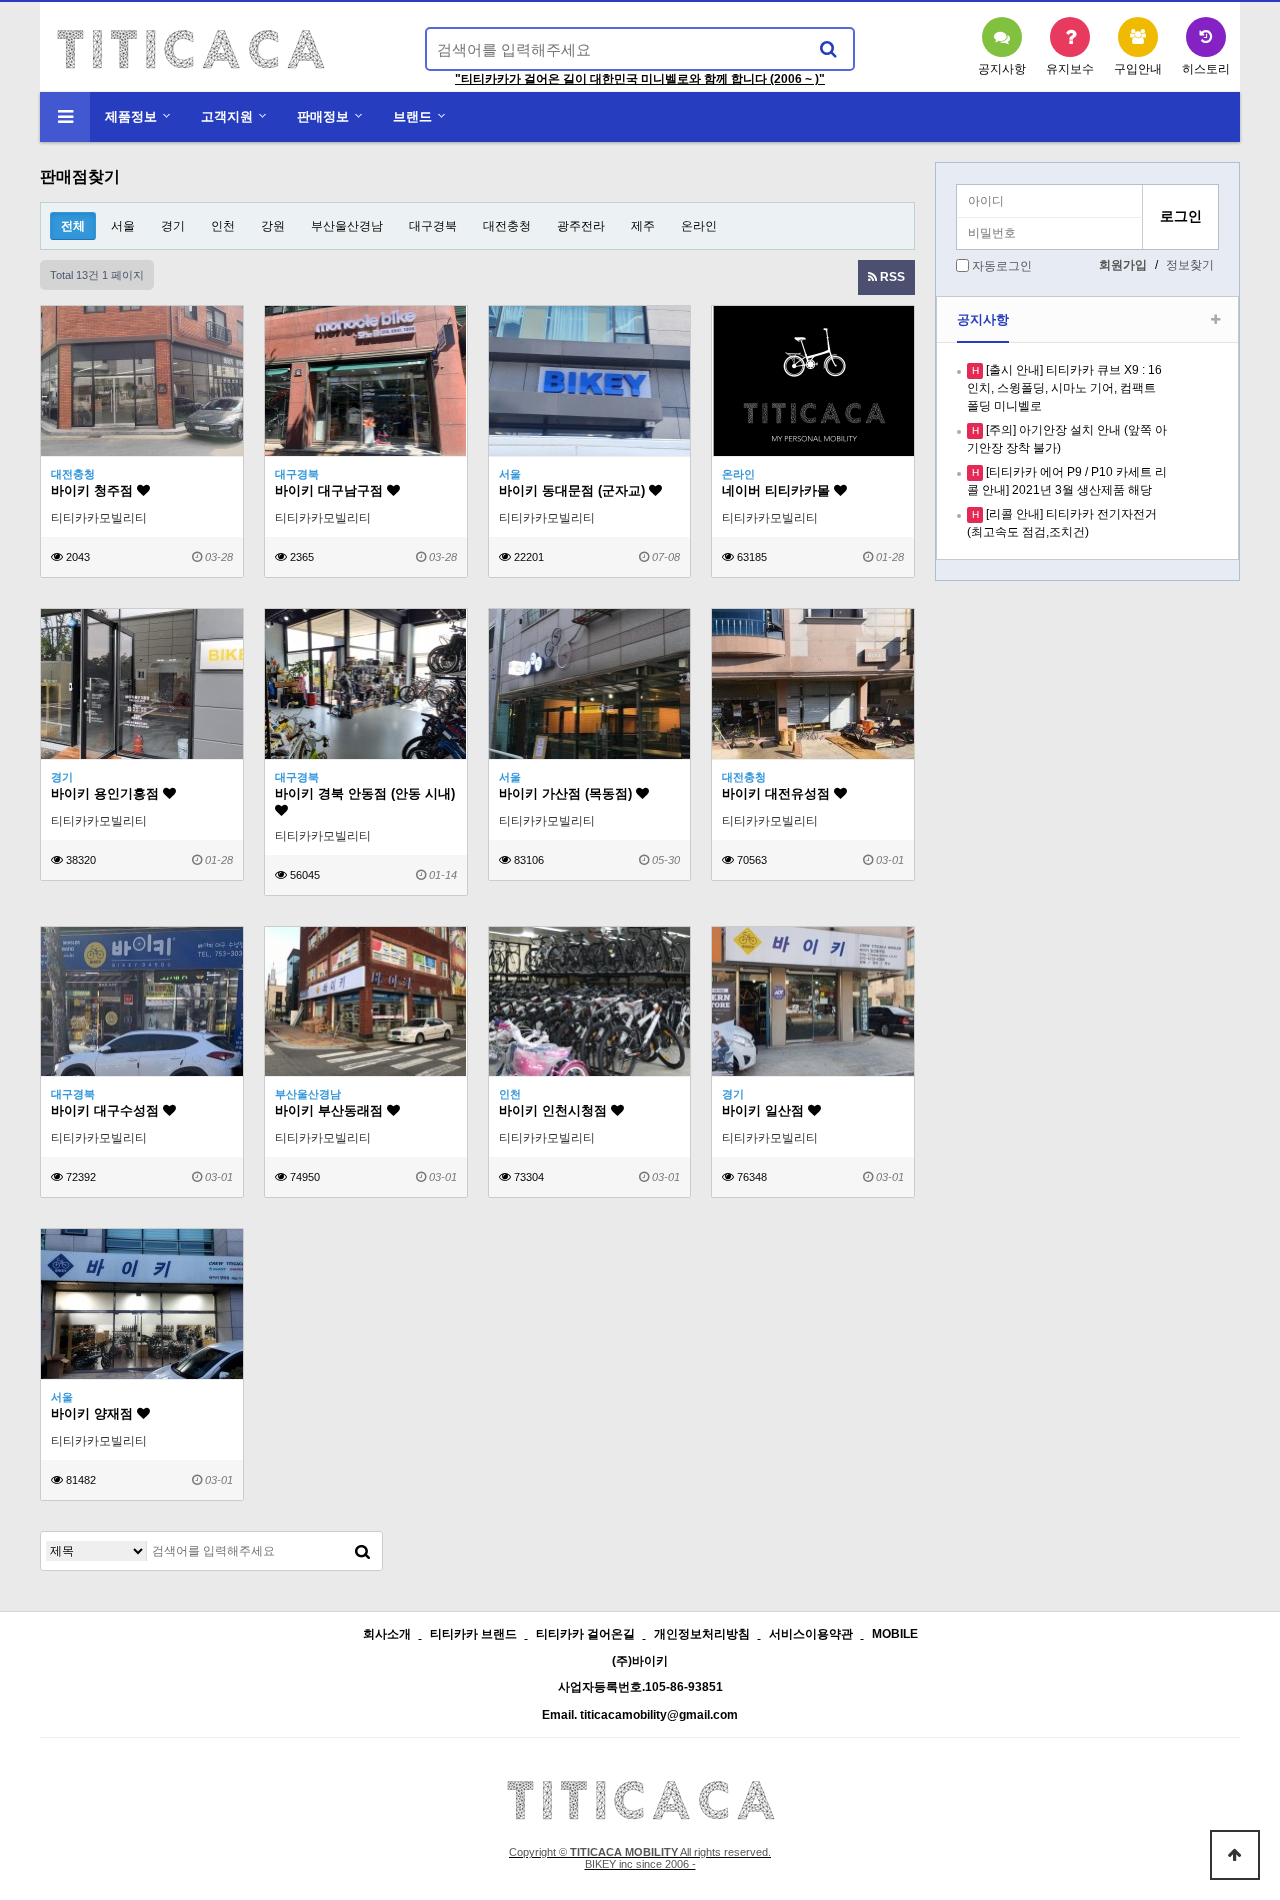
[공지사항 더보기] (1215, 320)
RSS (891, 277)
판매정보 (323, 116)
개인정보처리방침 (702, 1634)
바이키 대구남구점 (331, 490)
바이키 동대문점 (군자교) (574, 490)
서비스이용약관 (811, 1634)
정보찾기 (1190, 265)
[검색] (828, 49)
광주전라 (581, 226)
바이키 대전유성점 (778, 793)
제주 (643, 226)
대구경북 (433, 226)
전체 (73, 226)
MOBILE (895, 1634)
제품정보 (131, 116)
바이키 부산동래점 (331, 1110)
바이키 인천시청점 (555, 1110)
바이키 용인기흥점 (107, 793)
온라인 (699, 226)
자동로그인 (1002, 266)
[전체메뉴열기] (65, 117)
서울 (123, 226)
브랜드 (412, 116)
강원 (273, 226)
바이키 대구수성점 (107, 1110)
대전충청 (507, 226)
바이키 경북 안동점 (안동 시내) (365, 793)
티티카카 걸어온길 (585, 1634)
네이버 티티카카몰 (778, 490)
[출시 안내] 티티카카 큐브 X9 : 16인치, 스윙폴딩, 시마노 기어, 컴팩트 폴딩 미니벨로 (1064, 388)
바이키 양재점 (94, 1413)
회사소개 (387, 1634)
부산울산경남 (347, 226)
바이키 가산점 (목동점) (567, 793)
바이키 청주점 (94, 490)
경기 (173, 226)
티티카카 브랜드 (473, 1634)
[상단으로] (1235, 1855)
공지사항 (983, 319)
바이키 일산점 (765, 1110)
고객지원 (227, 116)
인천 (223, 226)
